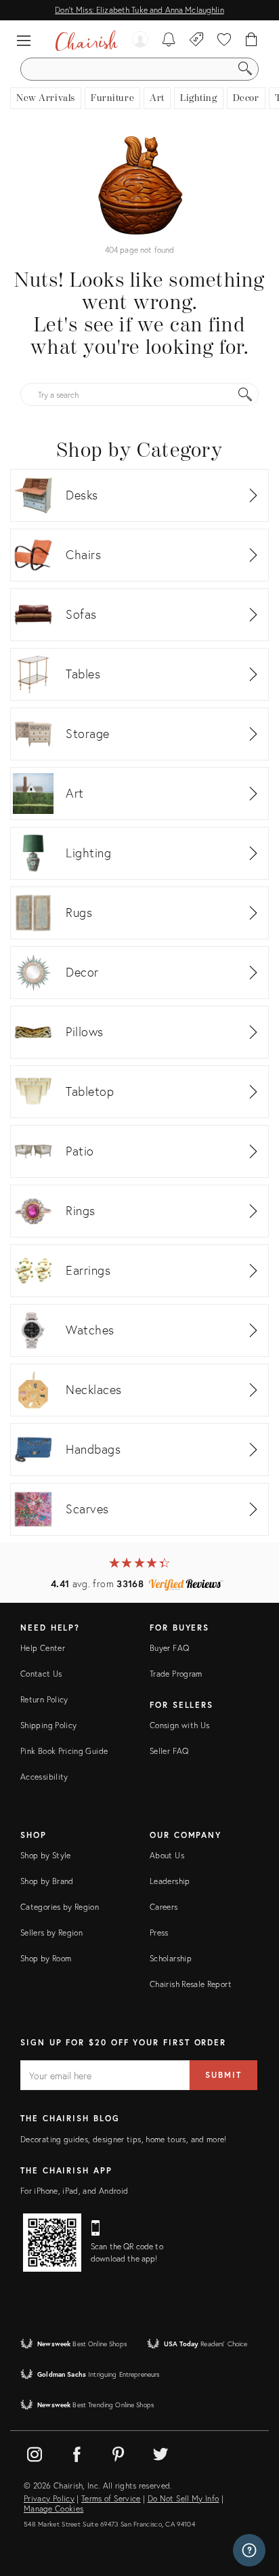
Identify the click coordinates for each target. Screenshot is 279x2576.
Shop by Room (46, 1958)
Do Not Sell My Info (184, 2499)
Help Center (43, 1648)
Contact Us (41, 1674)
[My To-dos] (169, 41)
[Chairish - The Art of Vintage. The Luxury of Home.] (86, 41)
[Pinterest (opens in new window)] (119, 2452)
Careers (164, 1907)
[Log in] (140, 41)
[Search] (245, 69)
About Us (167, 1855)
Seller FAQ (169, 1751)
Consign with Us (179, 1725)
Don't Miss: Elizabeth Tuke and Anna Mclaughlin (139, 10)
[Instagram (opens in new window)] (35, 2452)
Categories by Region (60, 1907)
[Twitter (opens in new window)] (160, 2452)
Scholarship (171, 1958)
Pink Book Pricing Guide (64, 1751)
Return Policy (44, 1699)
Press (159, 1933)
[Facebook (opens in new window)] (77, 2452)
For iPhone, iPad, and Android (74, 2191)
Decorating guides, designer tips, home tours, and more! (124, 2139)
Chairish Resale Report (191, 1984)
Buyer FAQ (169, 1648)
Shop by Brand (47, 1881)
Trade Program (176, 1674)
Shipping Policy (48, 1725)
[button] (27, 41)
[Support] (249, 2550)
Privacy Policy (49, 2499)
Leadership (170, 1881)
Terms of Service (111, 2499)
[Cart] (252, 41)
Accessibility (44, 1777)
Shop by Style (46, 1855)
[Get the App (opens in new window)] (52, 2243)
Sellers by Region (51, 1933)
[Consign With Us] (197, 41)
